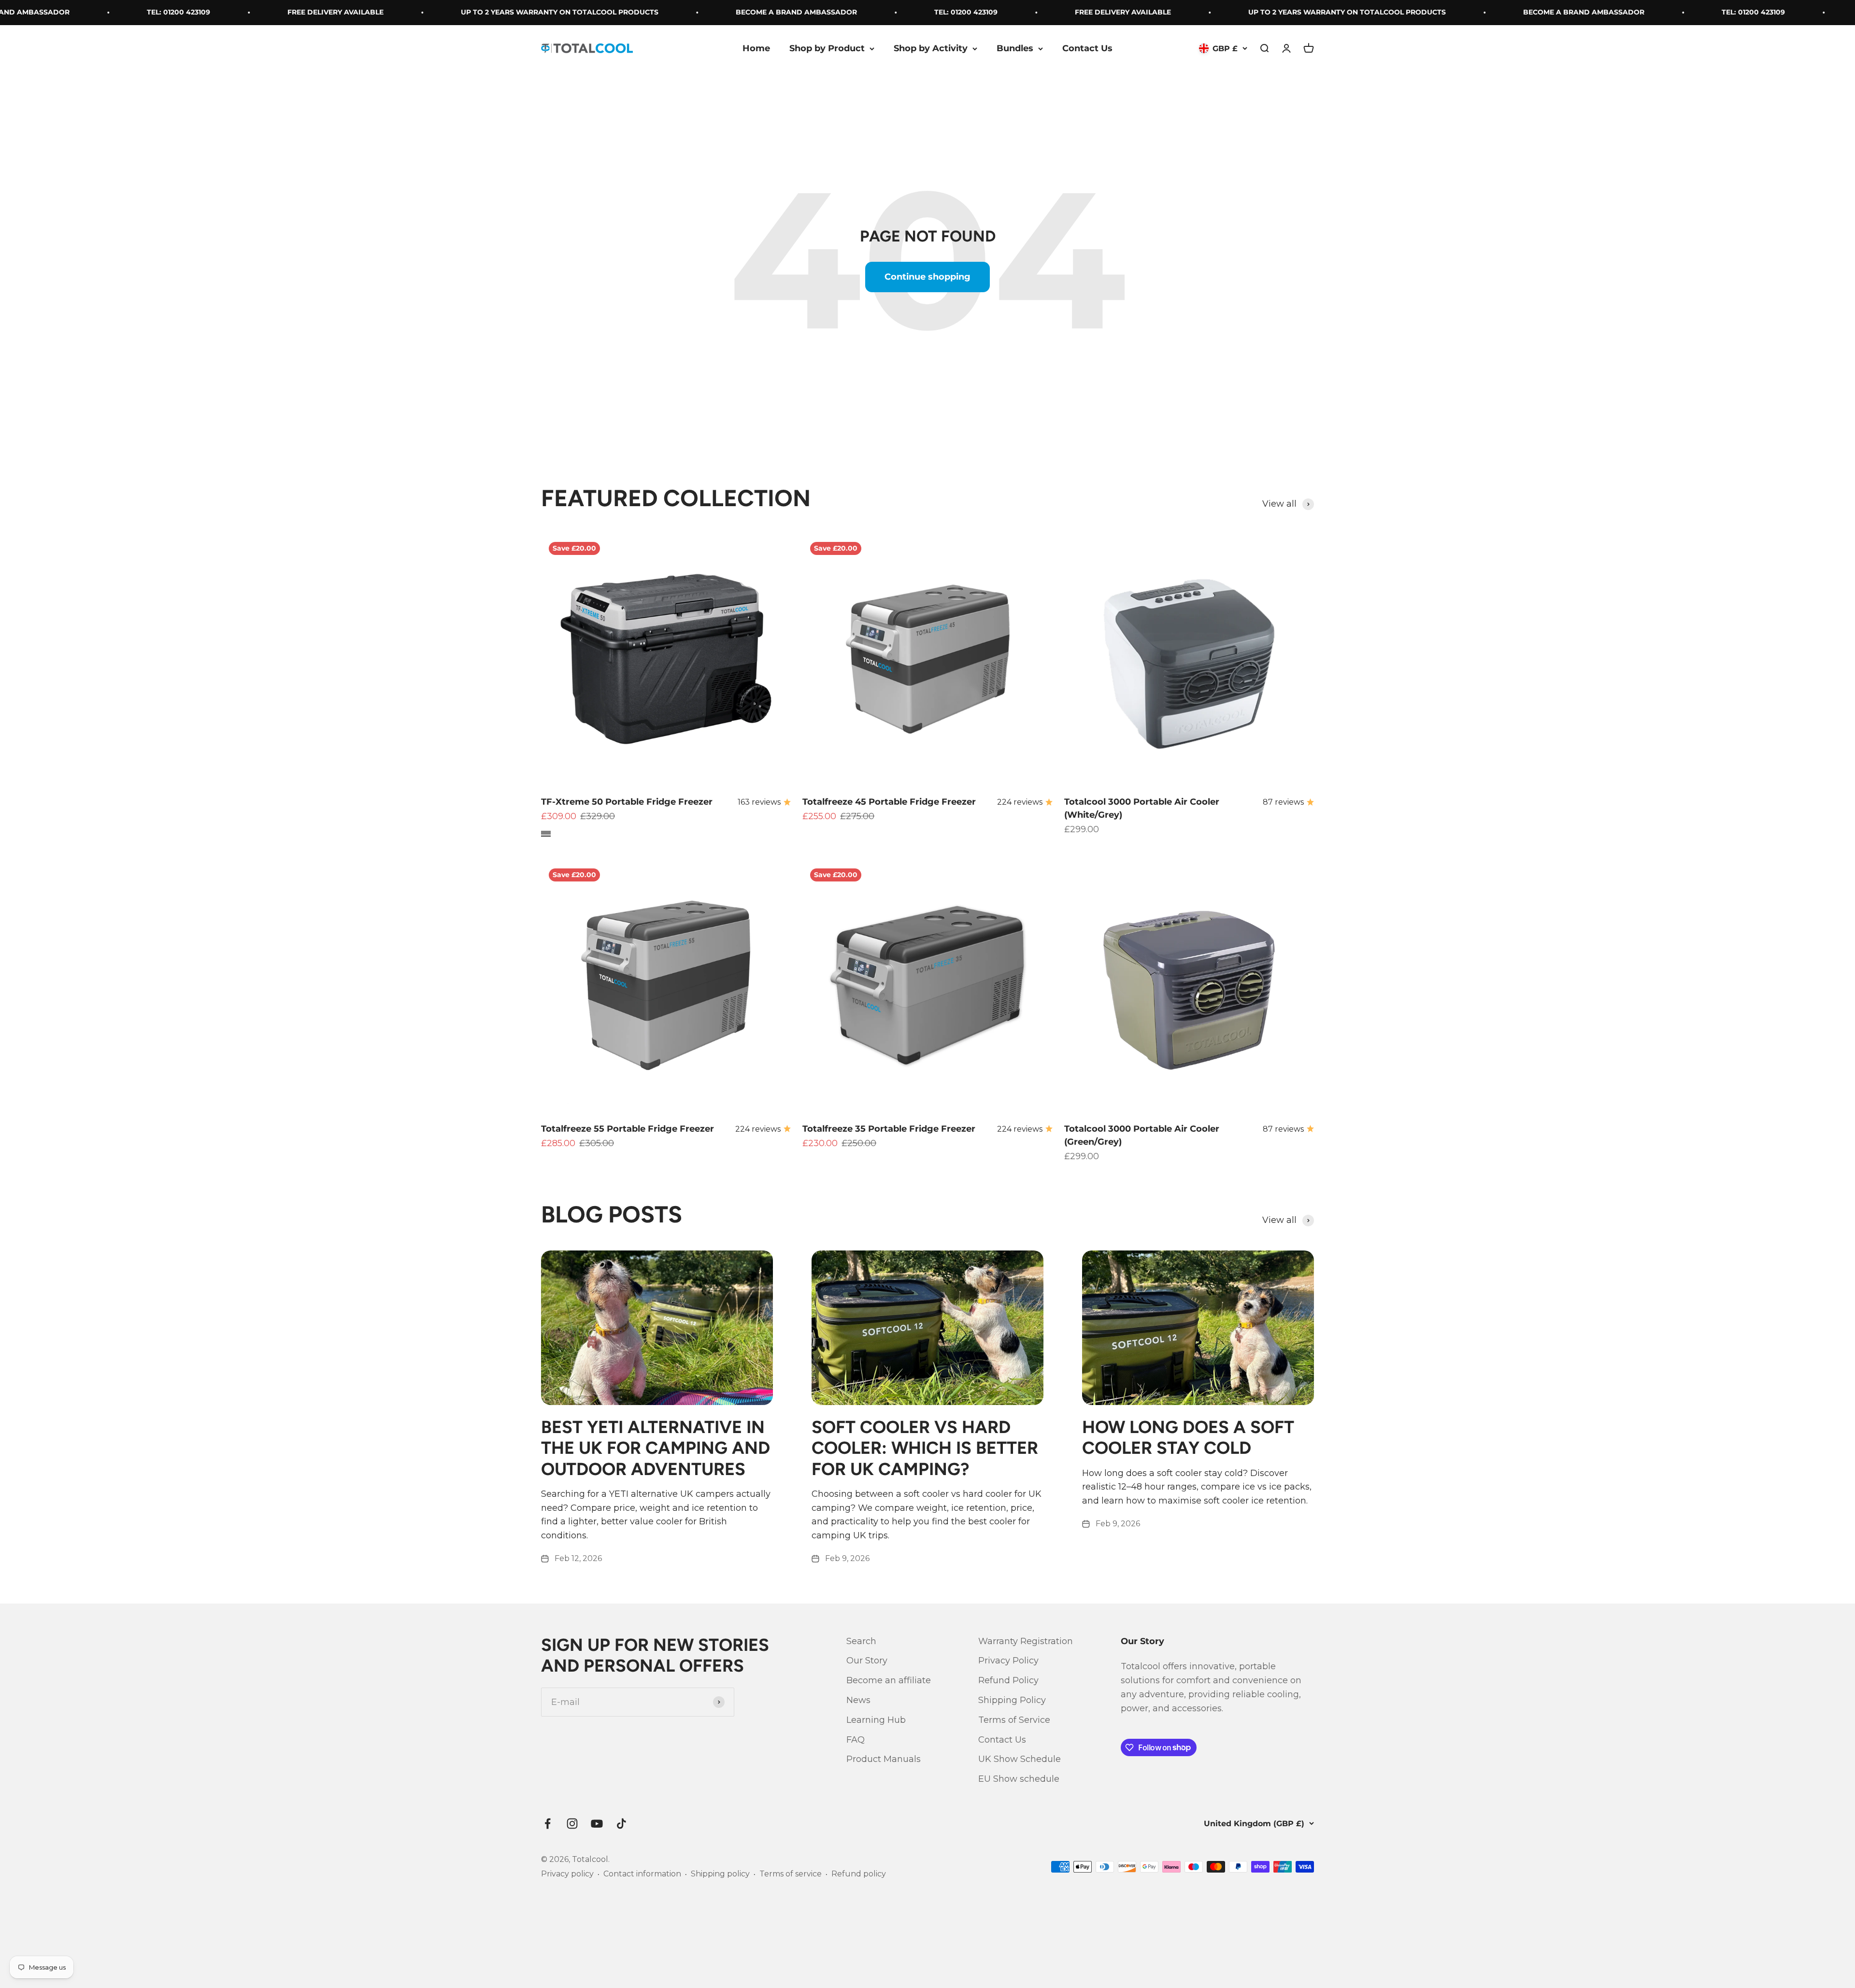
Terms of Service (1014, 1720)
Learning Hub (876, 1720)
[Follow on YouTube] (597, 1824)
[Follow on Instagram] (572, 1824)
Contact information (642, 1874)
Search (861, 1641)
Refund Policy (1008, 1680)
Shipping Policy (1012, 1700)
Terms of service (791, 1874)
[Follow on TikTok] (621, 1824)
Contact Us (1087, 48)
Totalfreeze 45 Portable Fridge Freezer (889, 802)
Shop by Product (827, 48)
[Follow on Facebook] (548, 1824)
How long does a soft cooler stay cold (1188, 1437)
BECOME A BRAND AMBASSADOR (687, 12)
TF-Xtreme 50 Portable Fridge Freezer (627, 802)
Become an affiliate (889, 1680)
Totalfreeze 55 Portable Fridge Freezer (628, 1129)
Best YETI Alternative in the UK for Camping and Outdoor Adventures (656, 1448)
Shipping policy (720, 1874)
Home (756, 48)
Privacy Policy (1008, 1661)
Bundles (1015, 48)
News (858, 1700)
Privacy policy (567, 1874)
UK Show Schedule (1020, 1759)
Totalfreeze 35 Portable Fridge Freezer (889, 1129)
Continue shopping (927, 277)
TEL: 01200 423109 (69, 12)
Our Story (867, 1661)
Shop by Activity (931, 48)
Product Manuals (884, 1759)
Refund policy (859, 1874)
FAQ (856, 1740)
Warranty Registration (1026, 1641)
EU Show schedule (1019, 1779)
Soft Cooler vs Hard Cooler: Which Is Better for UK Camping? (925, 1448)
